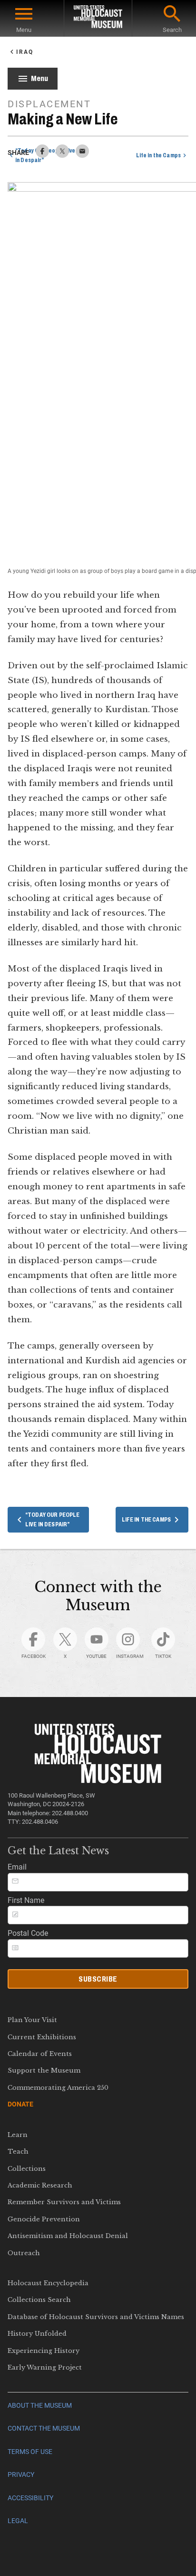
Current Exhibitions (42, 2037)
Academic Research (40, 2185)
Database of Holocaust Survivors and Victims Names (96, 2317)
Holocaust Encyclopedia (48, 2283)
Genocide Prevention (44, 2219)
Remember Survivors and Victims (64, 2202)
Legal (18, 2521)
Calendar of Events (40, 2054)
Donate (20, 2104)
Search (172, 30)
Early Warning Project (45, 2367)
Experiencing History (44, 2351)
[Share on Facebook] (42, 155)
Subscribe (98, 1979)
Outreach (24, 2253)
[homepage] (98, 18)
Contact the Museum (44, 2428)
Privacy (21, 2475)
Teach (18, 2152)
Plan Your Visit (32, 2020)
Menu (24, 30)
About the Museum (40, 2406)
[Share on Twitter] (62, 155)
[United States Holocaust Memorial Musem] (98, 1781)
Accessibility (30, 2498)
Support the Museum (44, 2070)
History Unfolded (37, 2334)
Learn (18, 2135)
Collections (27, 2169)
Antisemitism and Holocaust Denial (68, 2236)
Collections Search (39, 2300)
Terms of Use (30, 2452)
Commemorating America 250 (58, 2088)
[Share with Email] (82, 155)
